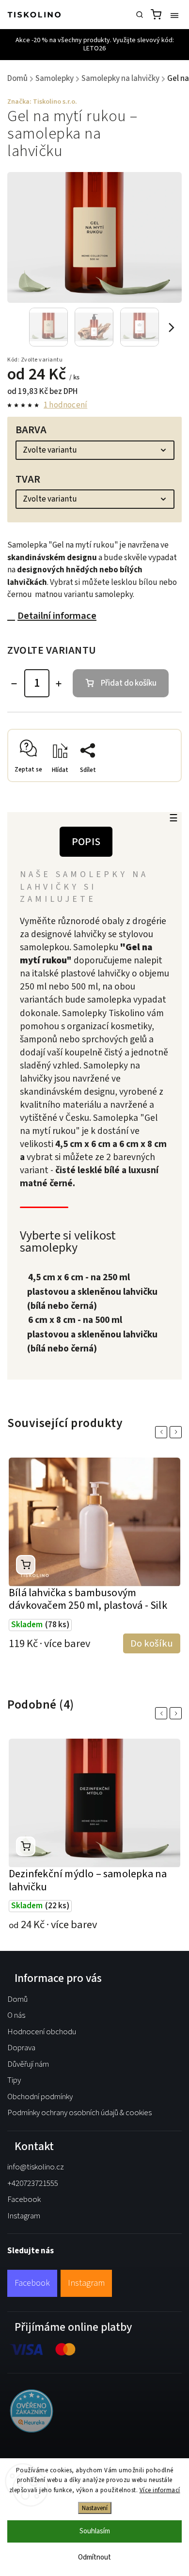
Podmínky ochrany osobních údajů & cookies (79, 2113)
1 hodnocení (65, 405)
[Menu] (174, 15)
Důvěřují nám (28, 2064)
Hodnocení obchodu (42, 2032)
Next (177, 1432)
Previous (163, 1432)
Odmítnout (94, 2557)
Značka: (42, 102)
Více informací (160, 2490)
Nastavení (95, 2508)
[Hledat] (140, 15)
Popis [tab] (86, 842)
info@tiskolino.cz (36, 2167)
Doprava (21, 2048)
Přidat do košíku (129, 683)
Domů (17, 1999)
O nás (16, 2015)
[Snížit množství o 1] (14, 684)
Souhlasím (95, 2531)
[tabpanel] (94, 1563)
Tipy (14, 2080)
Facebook (24, 2199)
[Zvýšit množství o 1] (59, 684)
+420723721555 (33, 2183)
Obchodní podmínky (40, 2097)
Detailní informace (57, 616)
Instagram (24, 2216)
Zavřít (157, 785)
